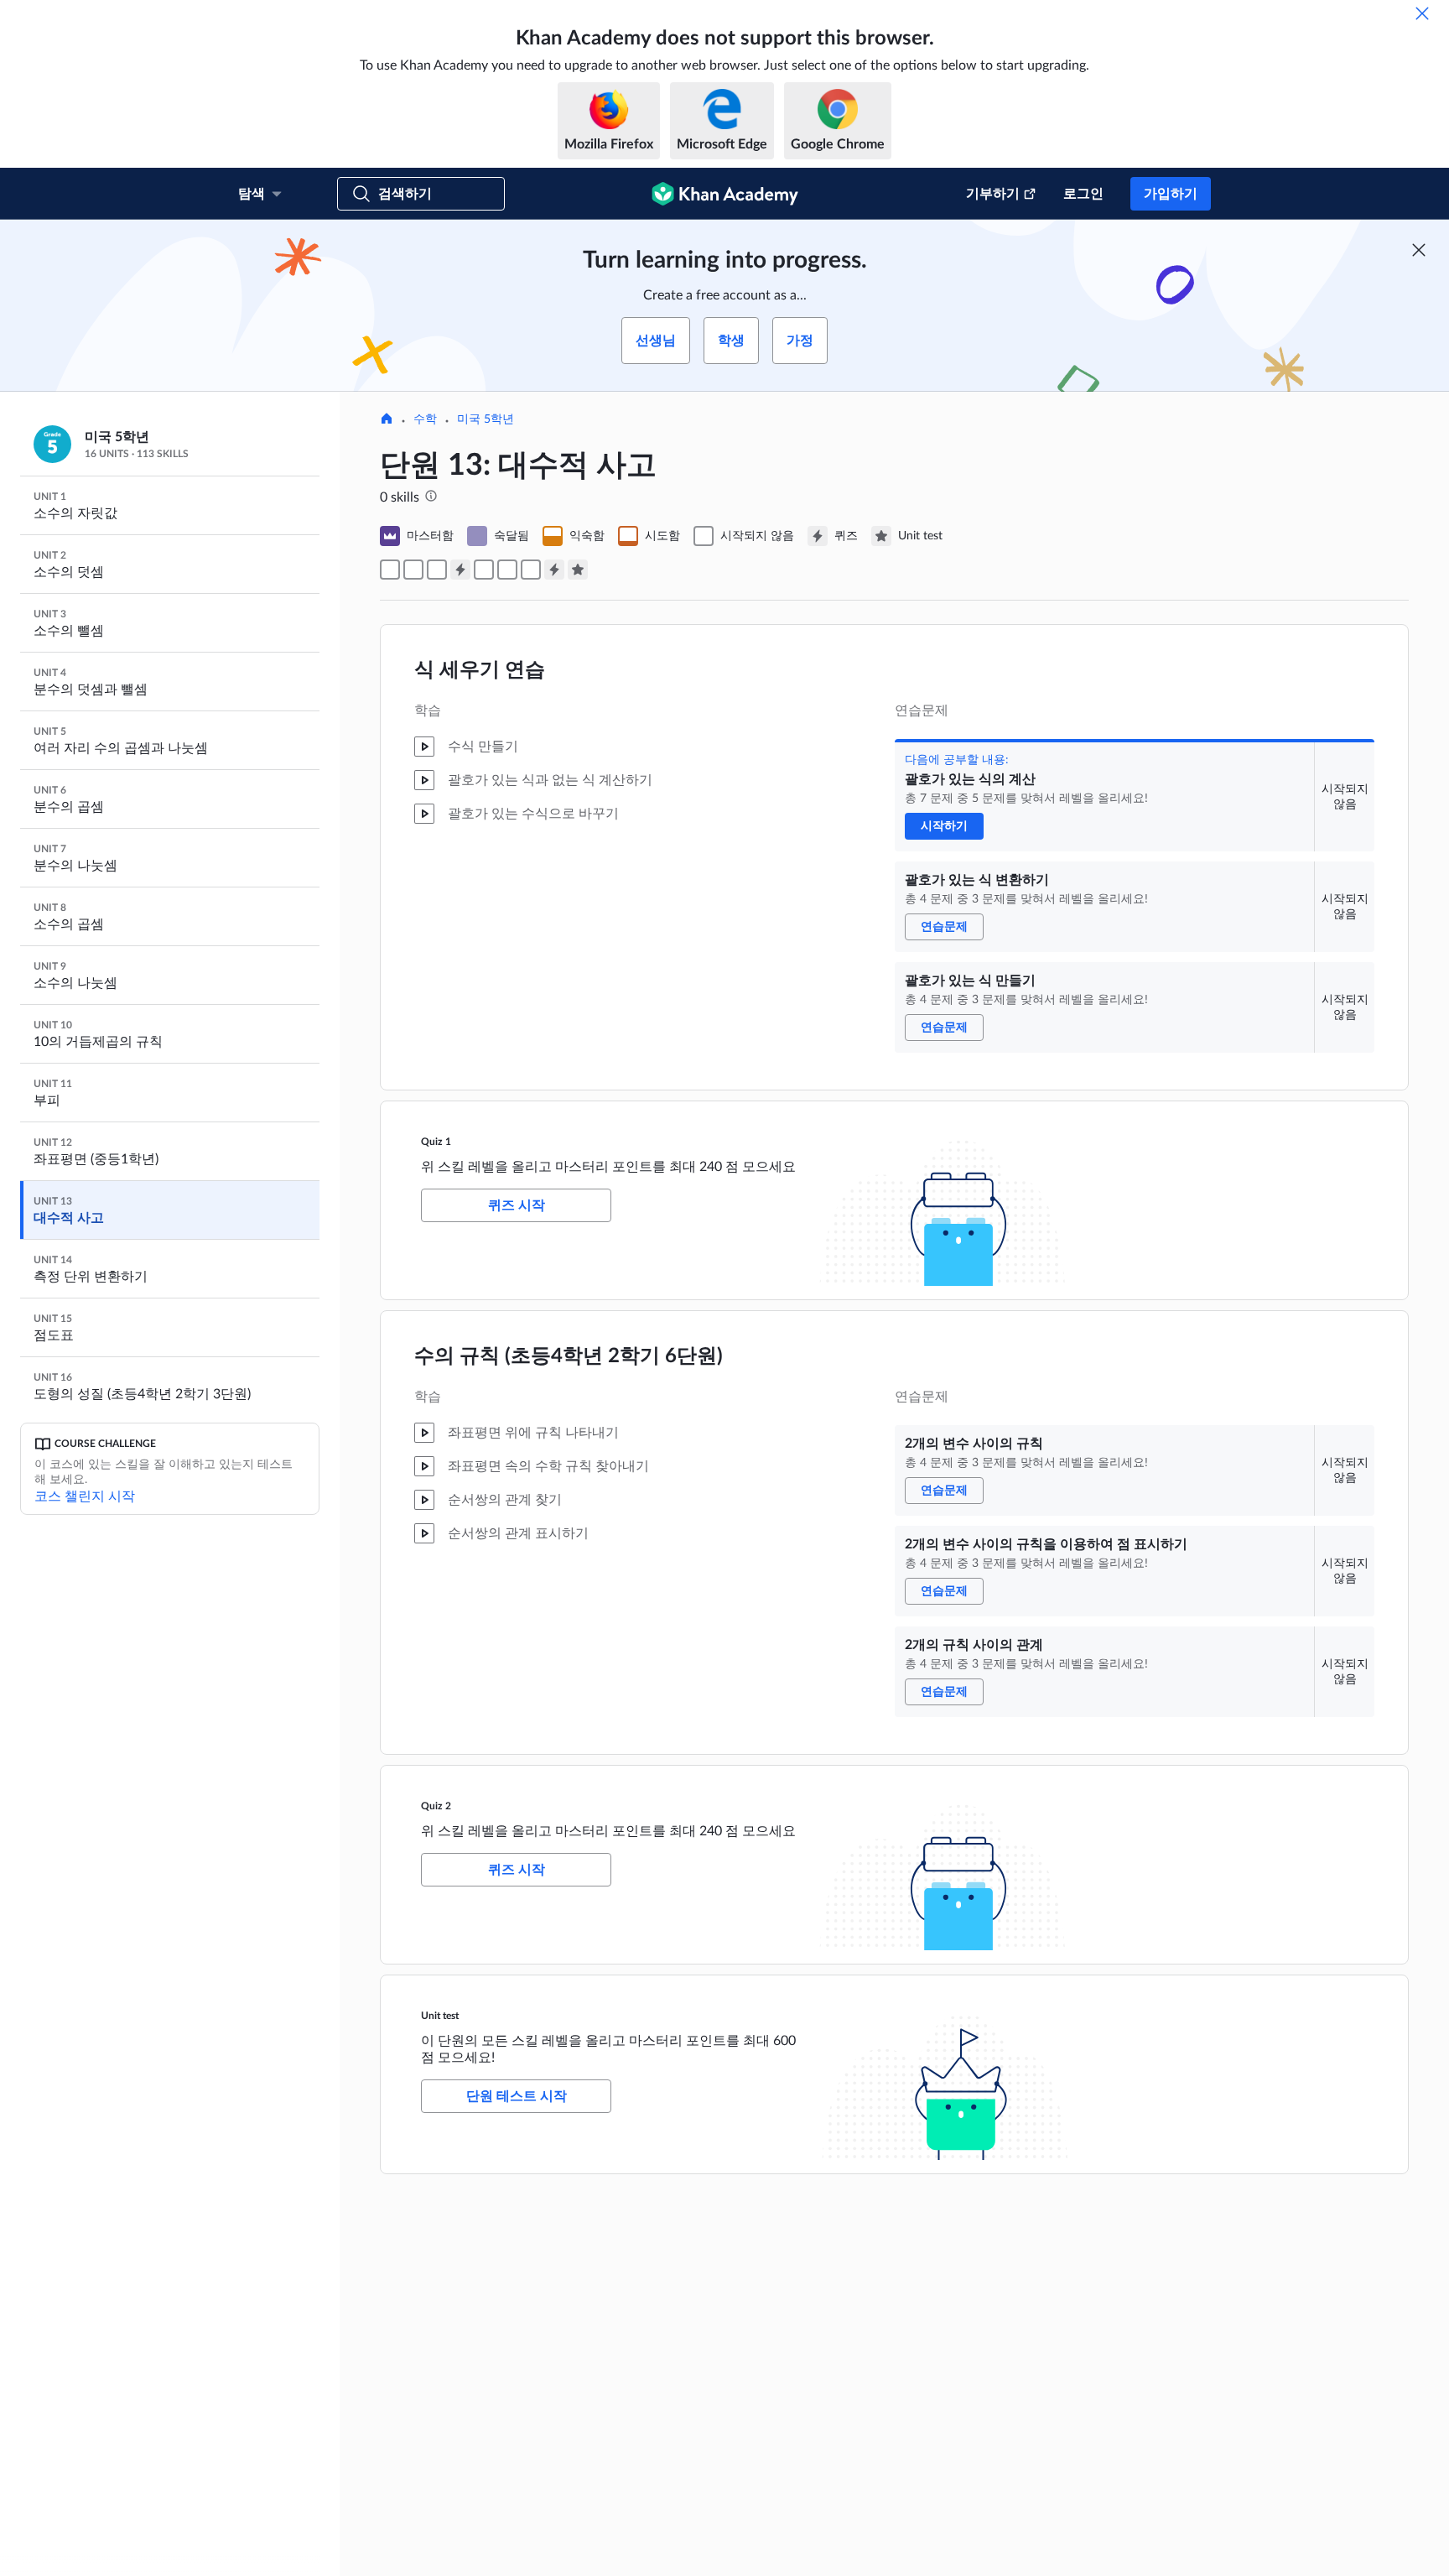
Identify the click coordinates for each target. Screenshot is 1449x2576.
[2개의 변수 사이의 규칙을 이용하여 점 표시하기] (507, 570)
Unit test (440, 2016)
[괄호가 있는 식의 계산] (390, 570)
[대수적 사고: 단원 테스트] (578, 570)
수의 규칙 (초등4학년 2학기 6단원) (569, 1356)
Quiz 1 (436, 1142)
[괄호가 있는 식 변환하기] (413, 570)
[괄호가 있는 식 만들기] (437, 570)
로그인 (1083, 194)
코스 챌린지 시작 (85, 1496)
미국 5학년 (486, 419)
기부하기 (993, 194)
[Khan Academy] (725, 194)
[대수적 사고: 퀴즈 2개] (554, 570)
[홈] (387, 420)
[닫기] (1422, 13)
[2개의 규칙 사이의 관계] (531, 570)
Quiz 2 (436, 1806)
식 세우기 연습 (480, 670)
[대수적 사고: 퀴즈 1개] (460, 570)
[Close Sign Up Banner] (1419, 250)
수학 (425, 419)
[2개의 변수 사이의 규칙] (484, 570)
